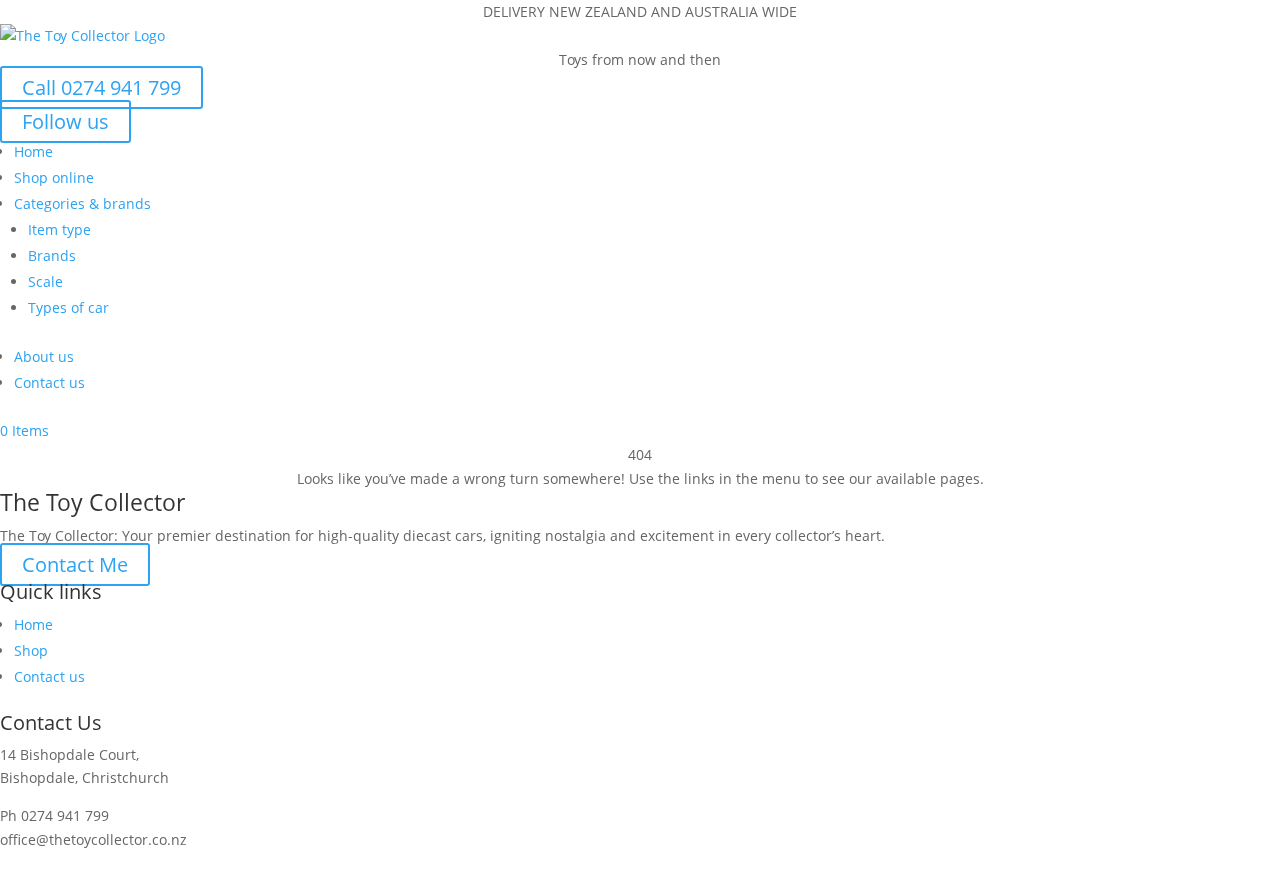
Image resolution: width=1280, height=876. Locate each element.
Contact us (49, 382)
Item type (59, 229)
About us (44, 356)
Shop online (54, 177)
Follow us (65, 121)
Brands (52, 255)
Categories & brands (82, 203)
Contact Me (75, 564)
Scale (45, 281)
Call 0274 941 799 (101, 87)
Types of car (68, 307)
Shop (31, 650)
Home (33, 151)
